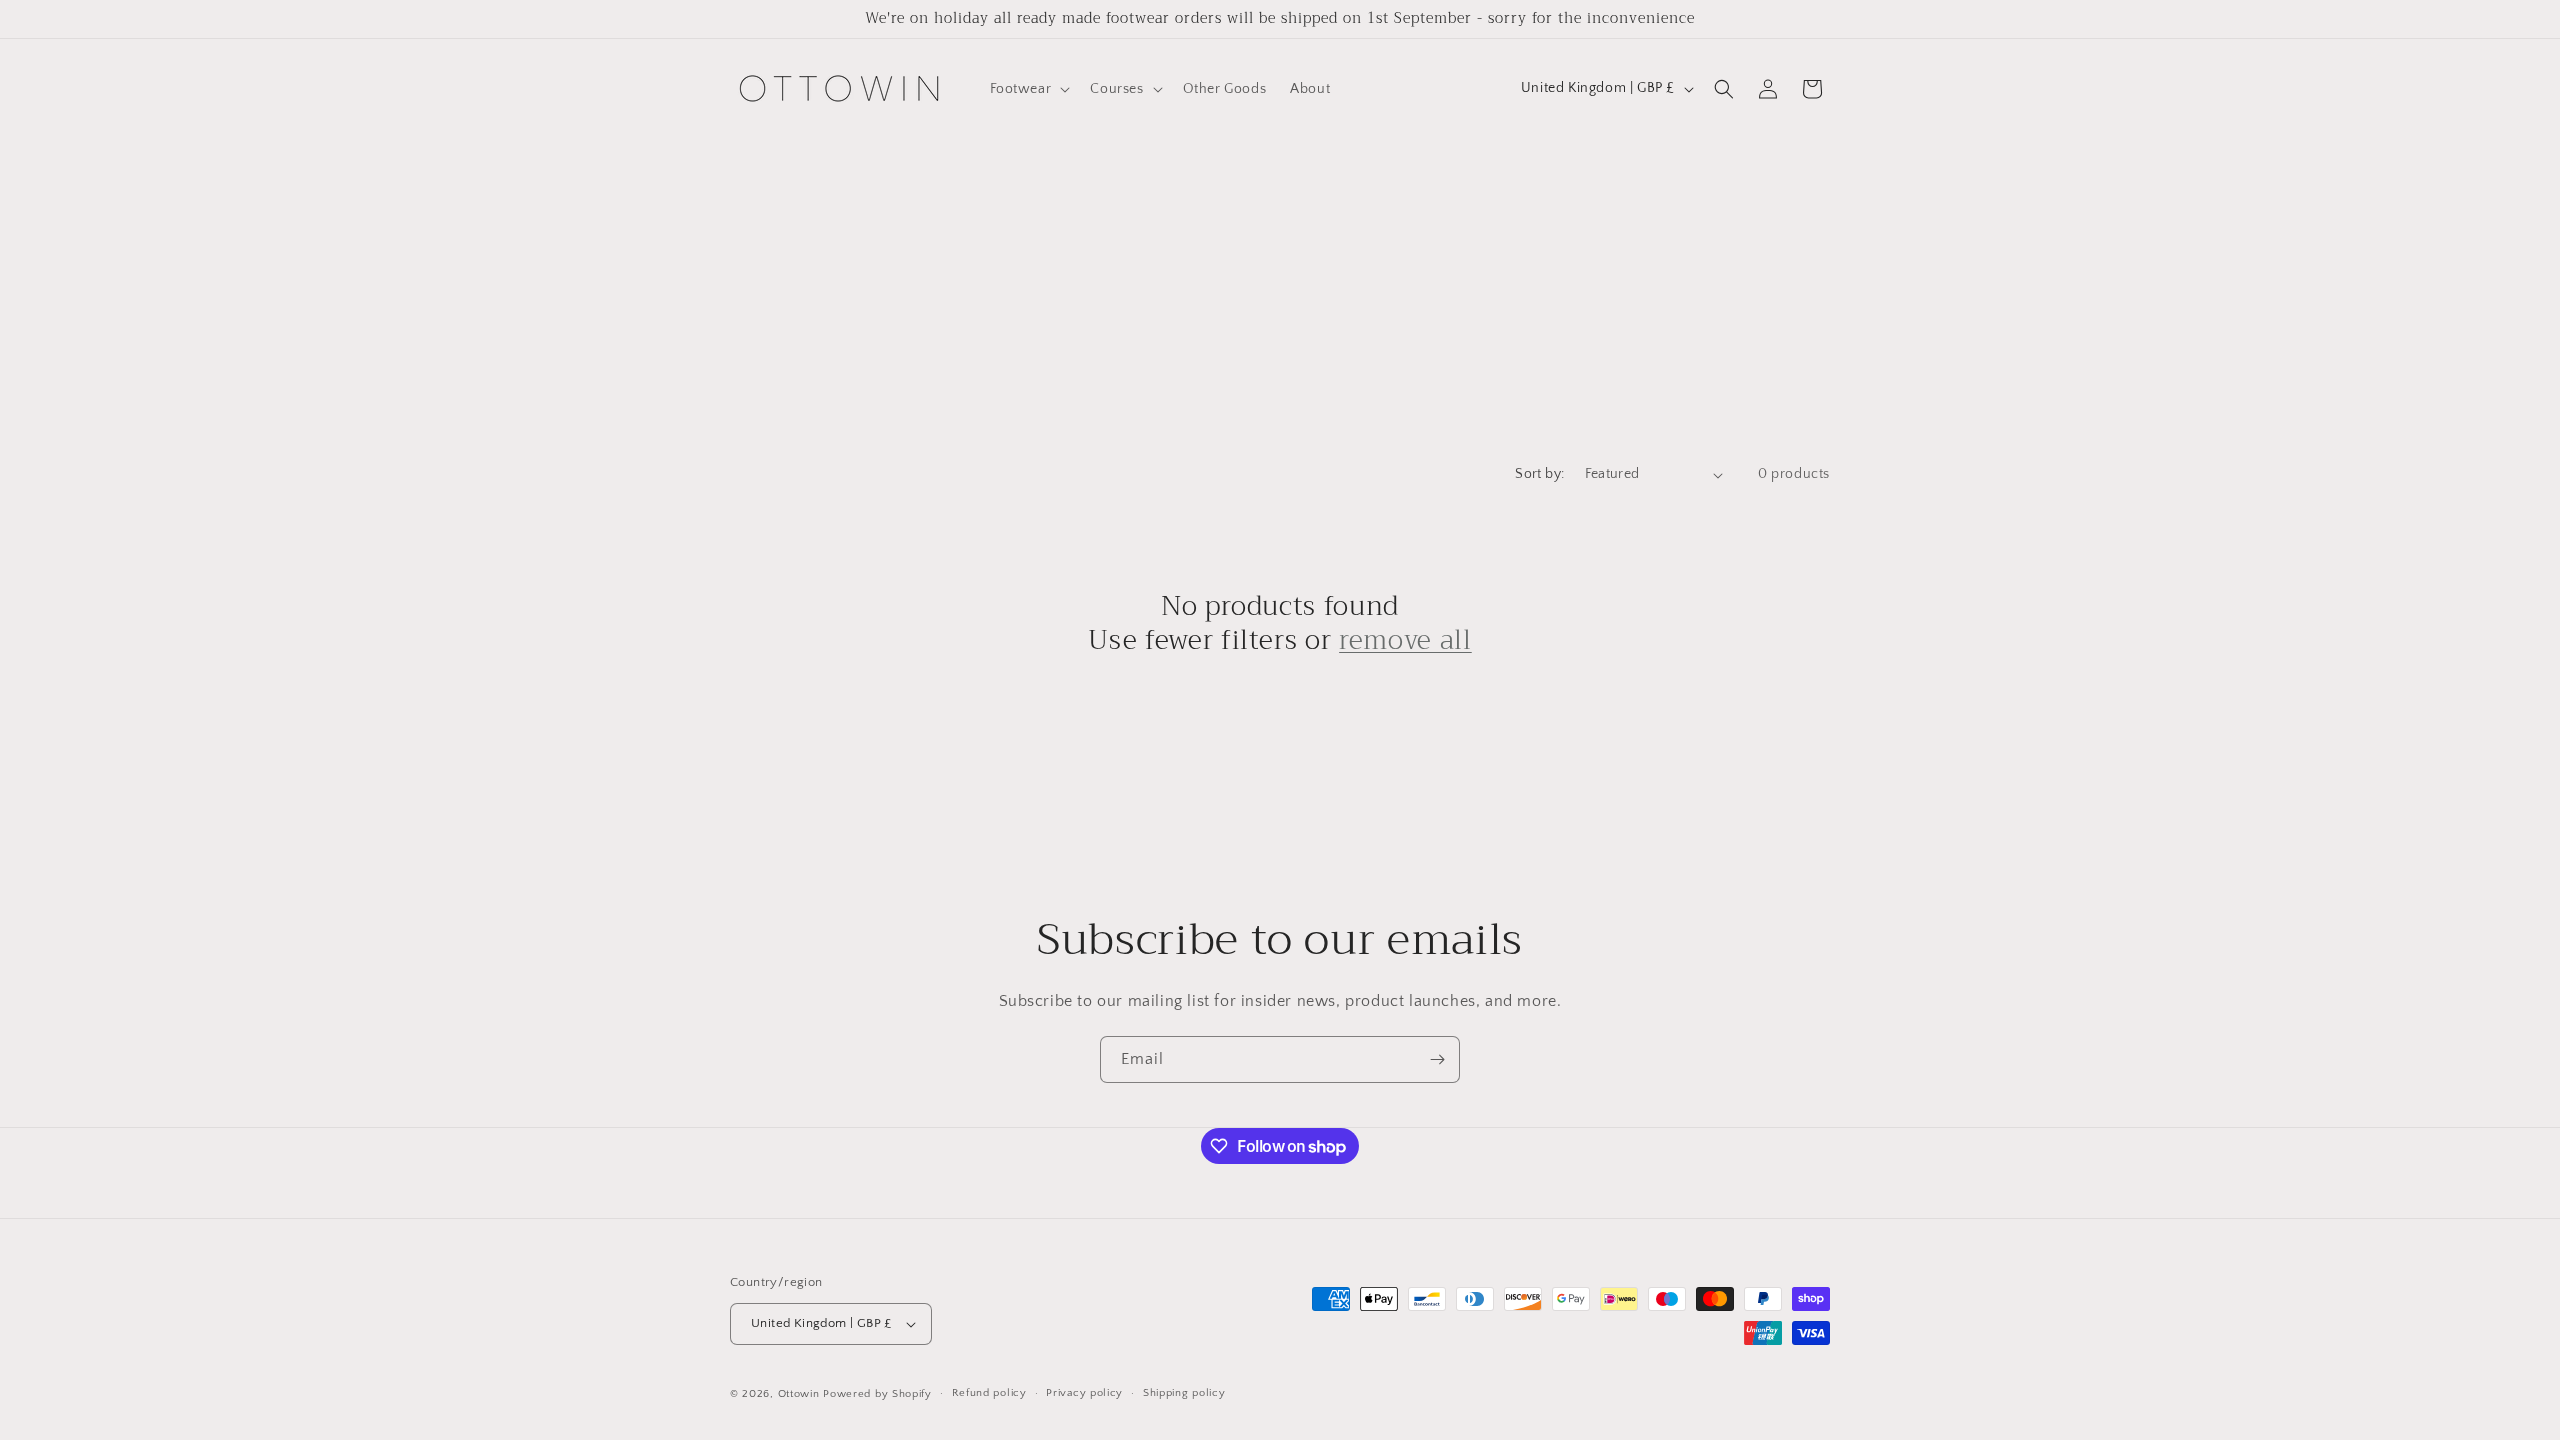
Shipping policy (1184, 1393)
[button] (1028, 89)
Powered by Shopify (877, 1394)
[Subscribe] (1437, 1059)
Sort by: (1539, 474)
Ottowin (799, 1394)
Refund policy (989, 1393)
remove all (1405, 641)
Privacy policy (1084, 1393)
